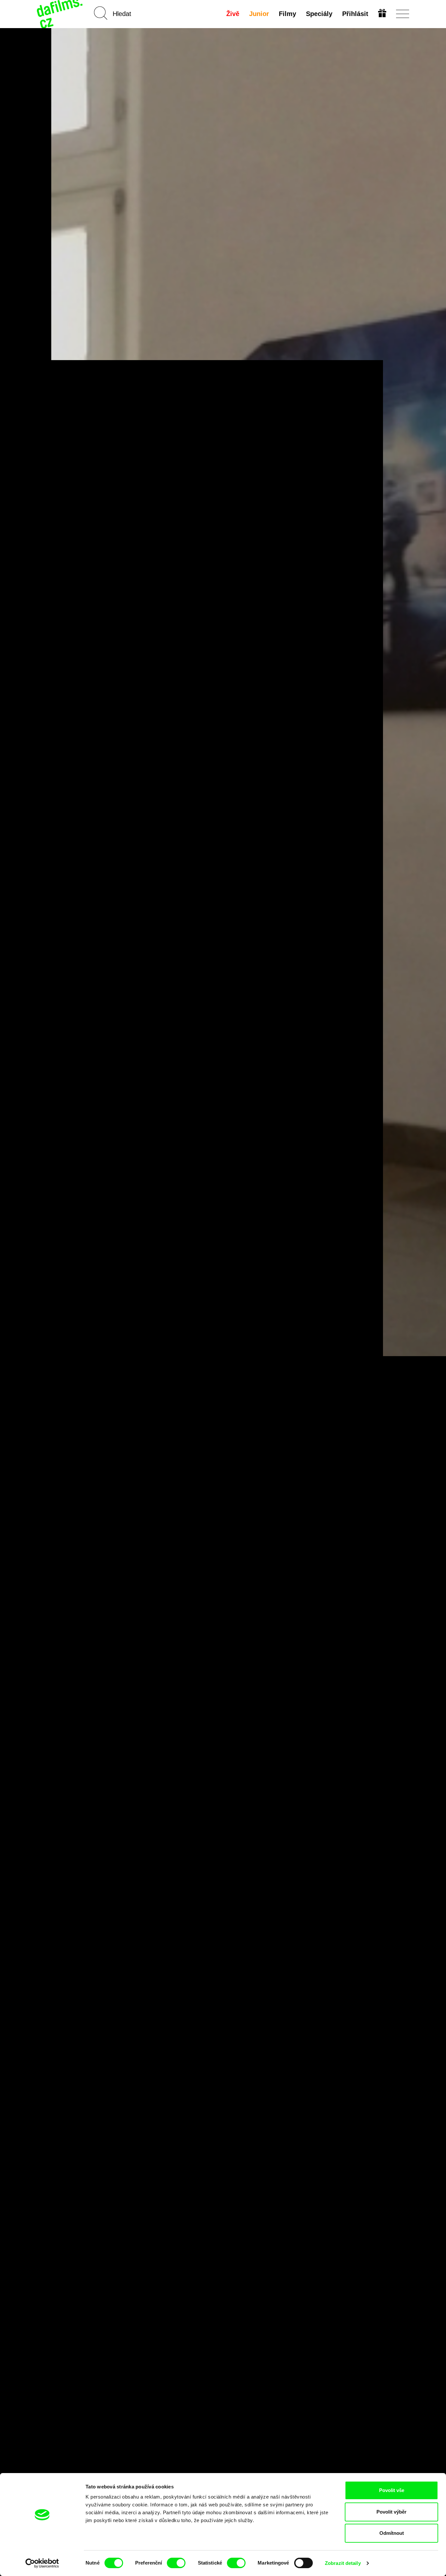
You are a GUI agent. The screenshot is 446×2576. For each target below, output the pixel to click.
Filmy (287, 14)
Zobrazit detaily (343, 2563)
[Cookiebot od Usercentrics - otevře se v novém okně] (42, 2563)
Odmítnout (392, 2533)
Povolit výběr (391, 2512)
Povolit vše (392, 2490)
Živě (233, 14)
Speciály (319, 14)
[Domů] (60, 14)
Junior (259, 14)
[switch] (176, 2563)
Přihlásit (355, 14)
